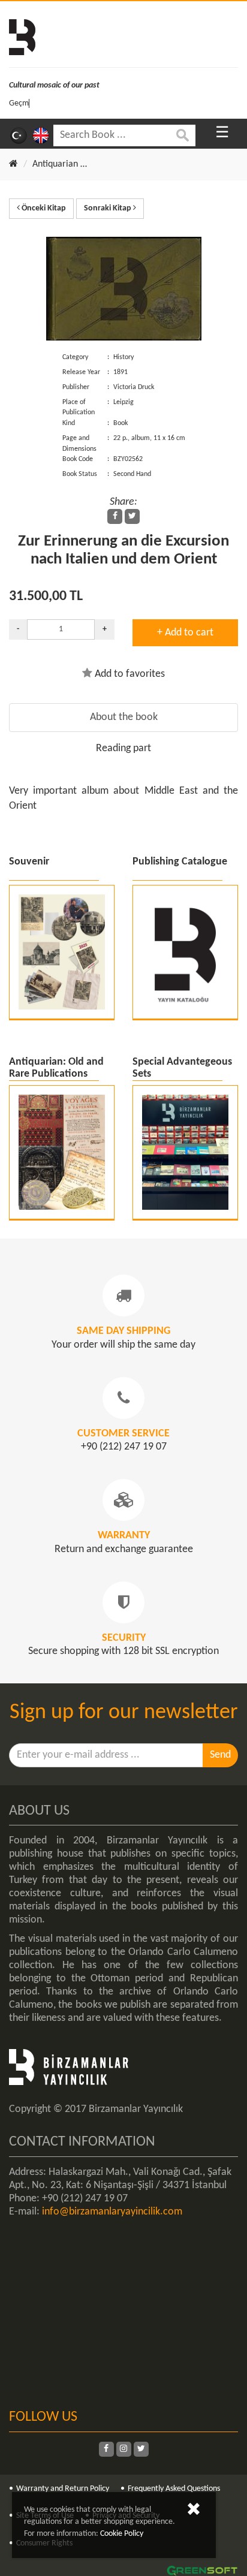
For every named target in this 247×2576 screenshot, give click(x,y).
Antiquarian (55, 164)
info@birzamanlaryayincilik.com (112, 2212)
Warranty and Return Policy (63, 2489)
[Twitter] (132, 516)
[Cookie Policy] (194, 2512)
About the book (124, 717)
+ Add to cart (185, 633)
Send (220, 1755)
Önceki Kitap (43, 208)
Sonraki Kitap (109, 208)
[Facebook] (115, 516)
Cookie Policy (122, 2534)
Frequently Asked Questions (174, 2489)
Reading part (123, 748)
